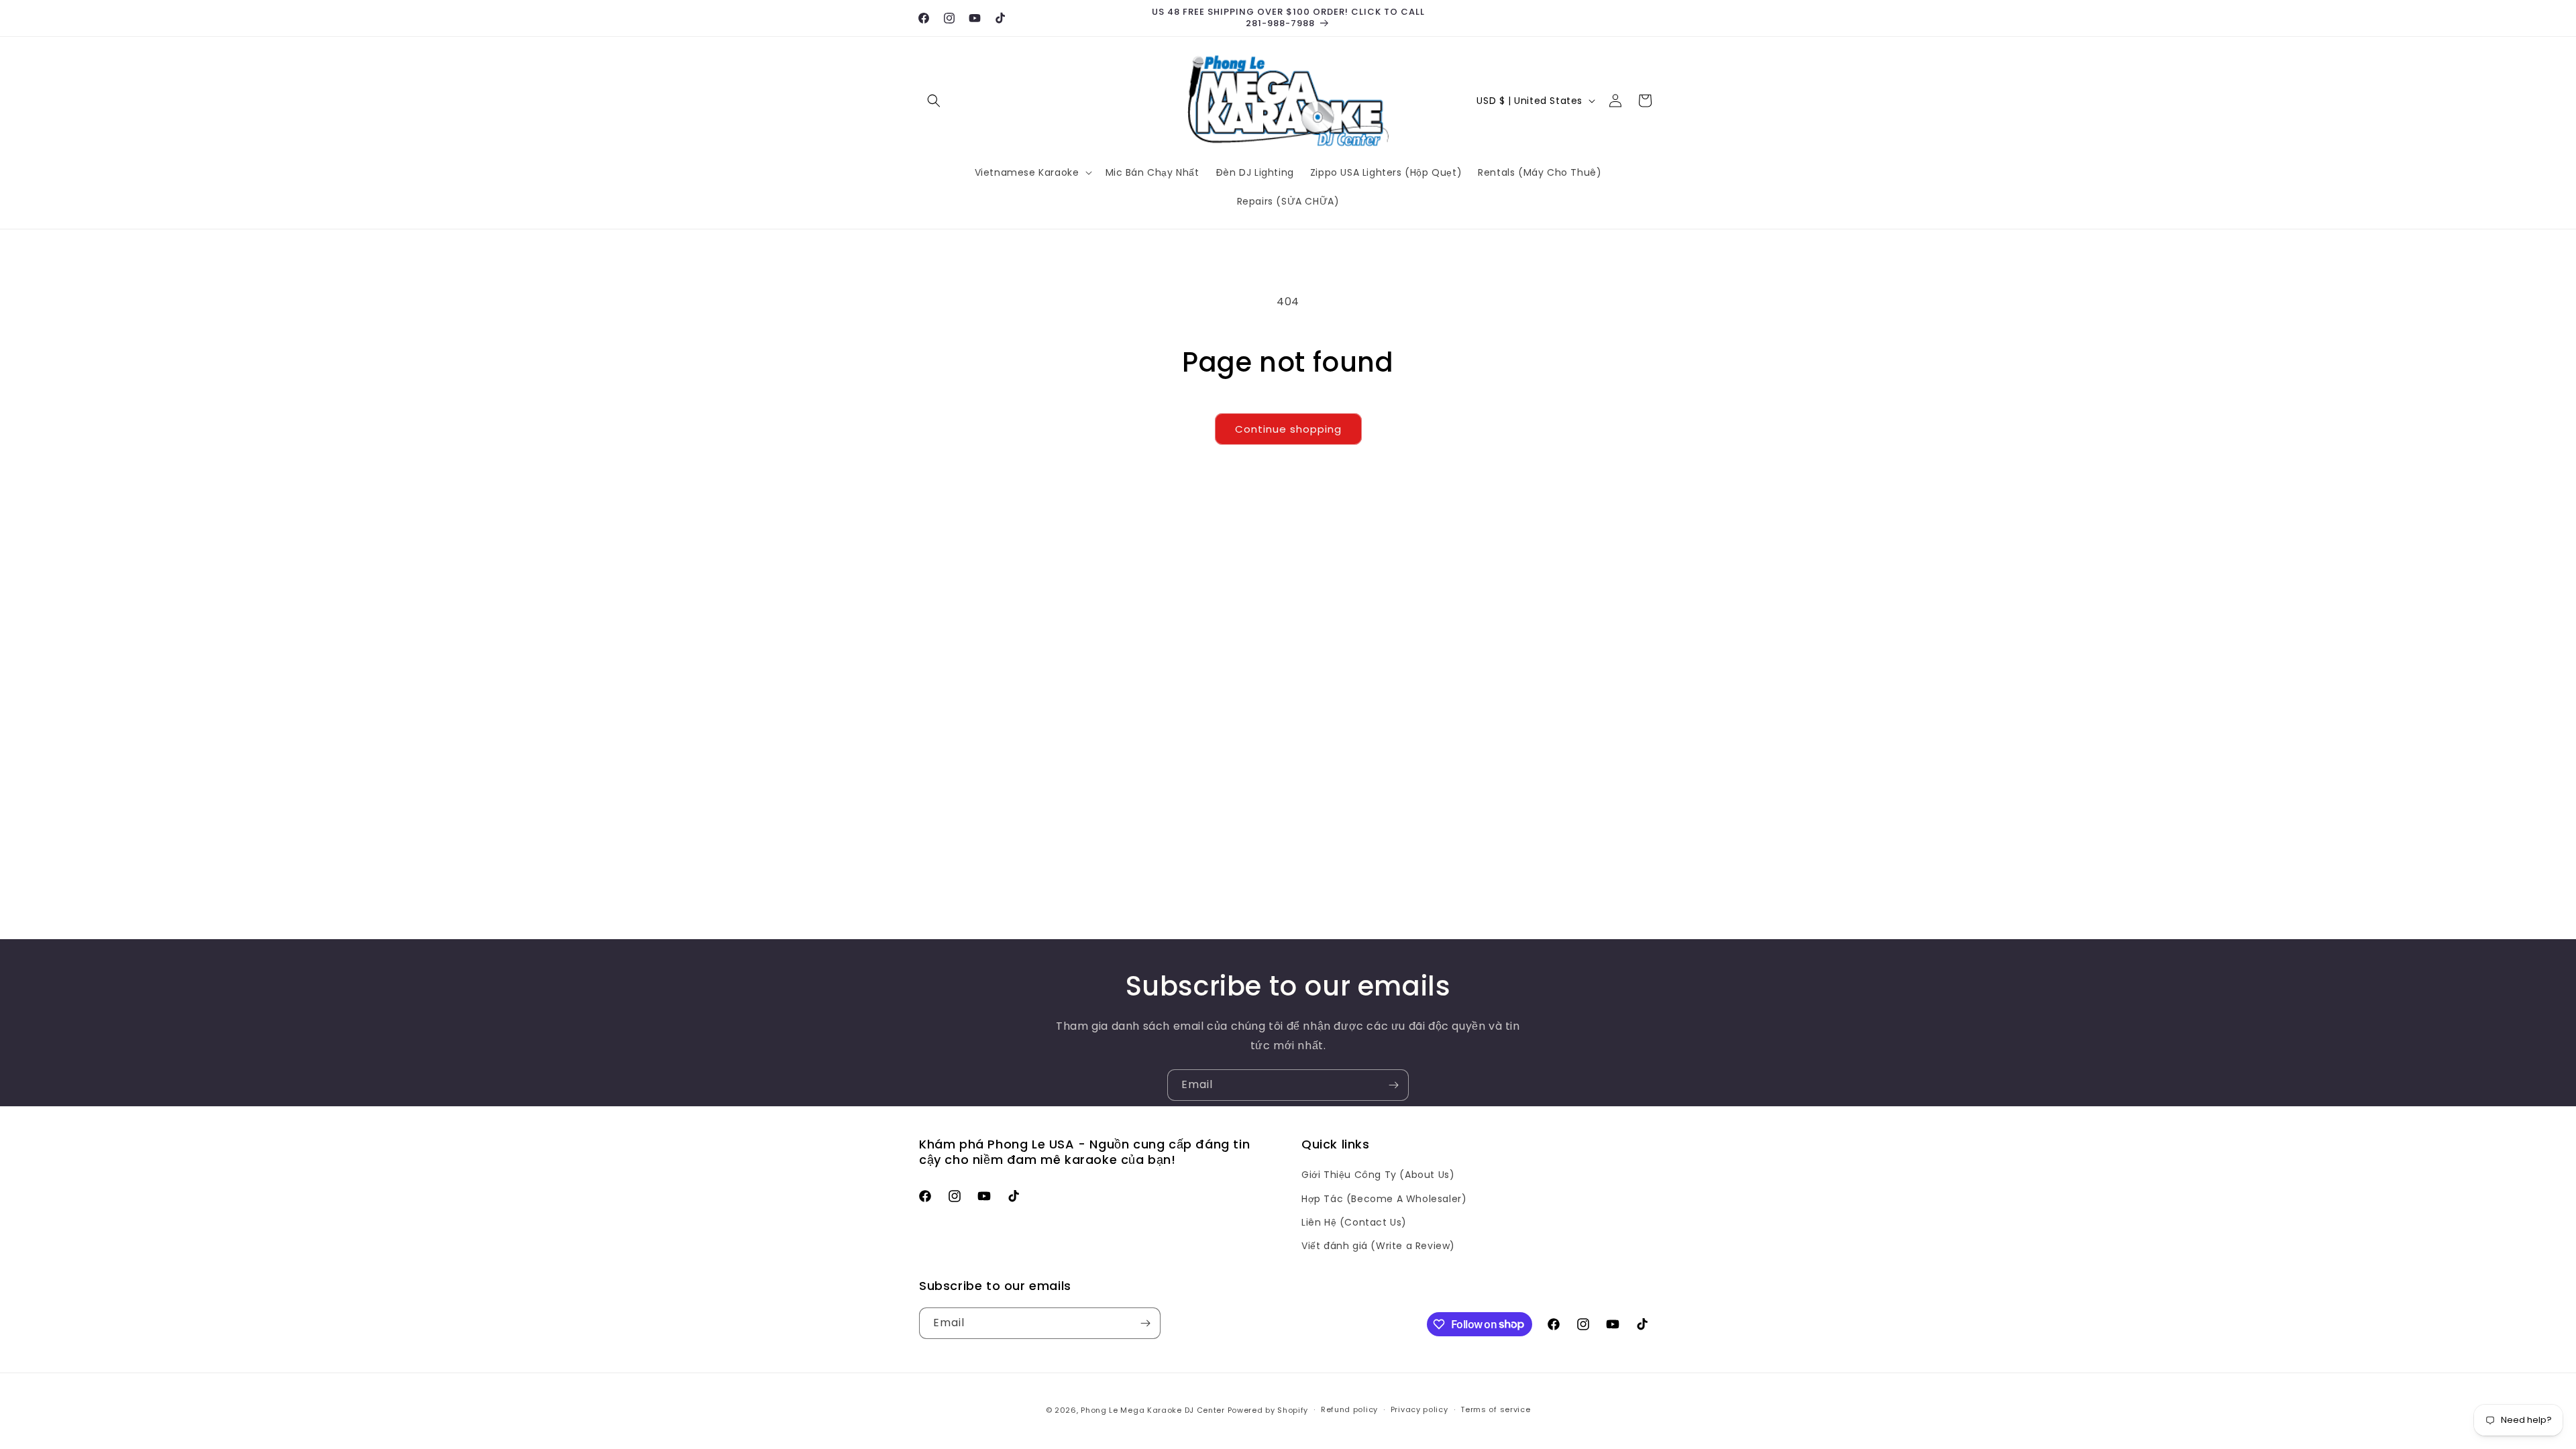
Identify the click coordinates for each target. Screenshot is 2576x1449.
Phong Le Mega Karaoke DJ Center (1153, 1410)
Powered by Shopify (1268, 1410)
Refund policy (1349, 1409)
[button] (934, 101)
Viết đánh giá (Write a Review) (1378, 1246)
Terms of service (1495, 1409)
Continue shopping (1288, 429)
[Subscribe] (1393, 1085)
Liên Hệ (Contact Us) (1354, 1222)
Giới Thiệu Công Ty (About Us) (1378, 1175)
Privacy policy (1419, 1409)
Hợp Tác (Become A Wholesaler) (1384, 1199)
